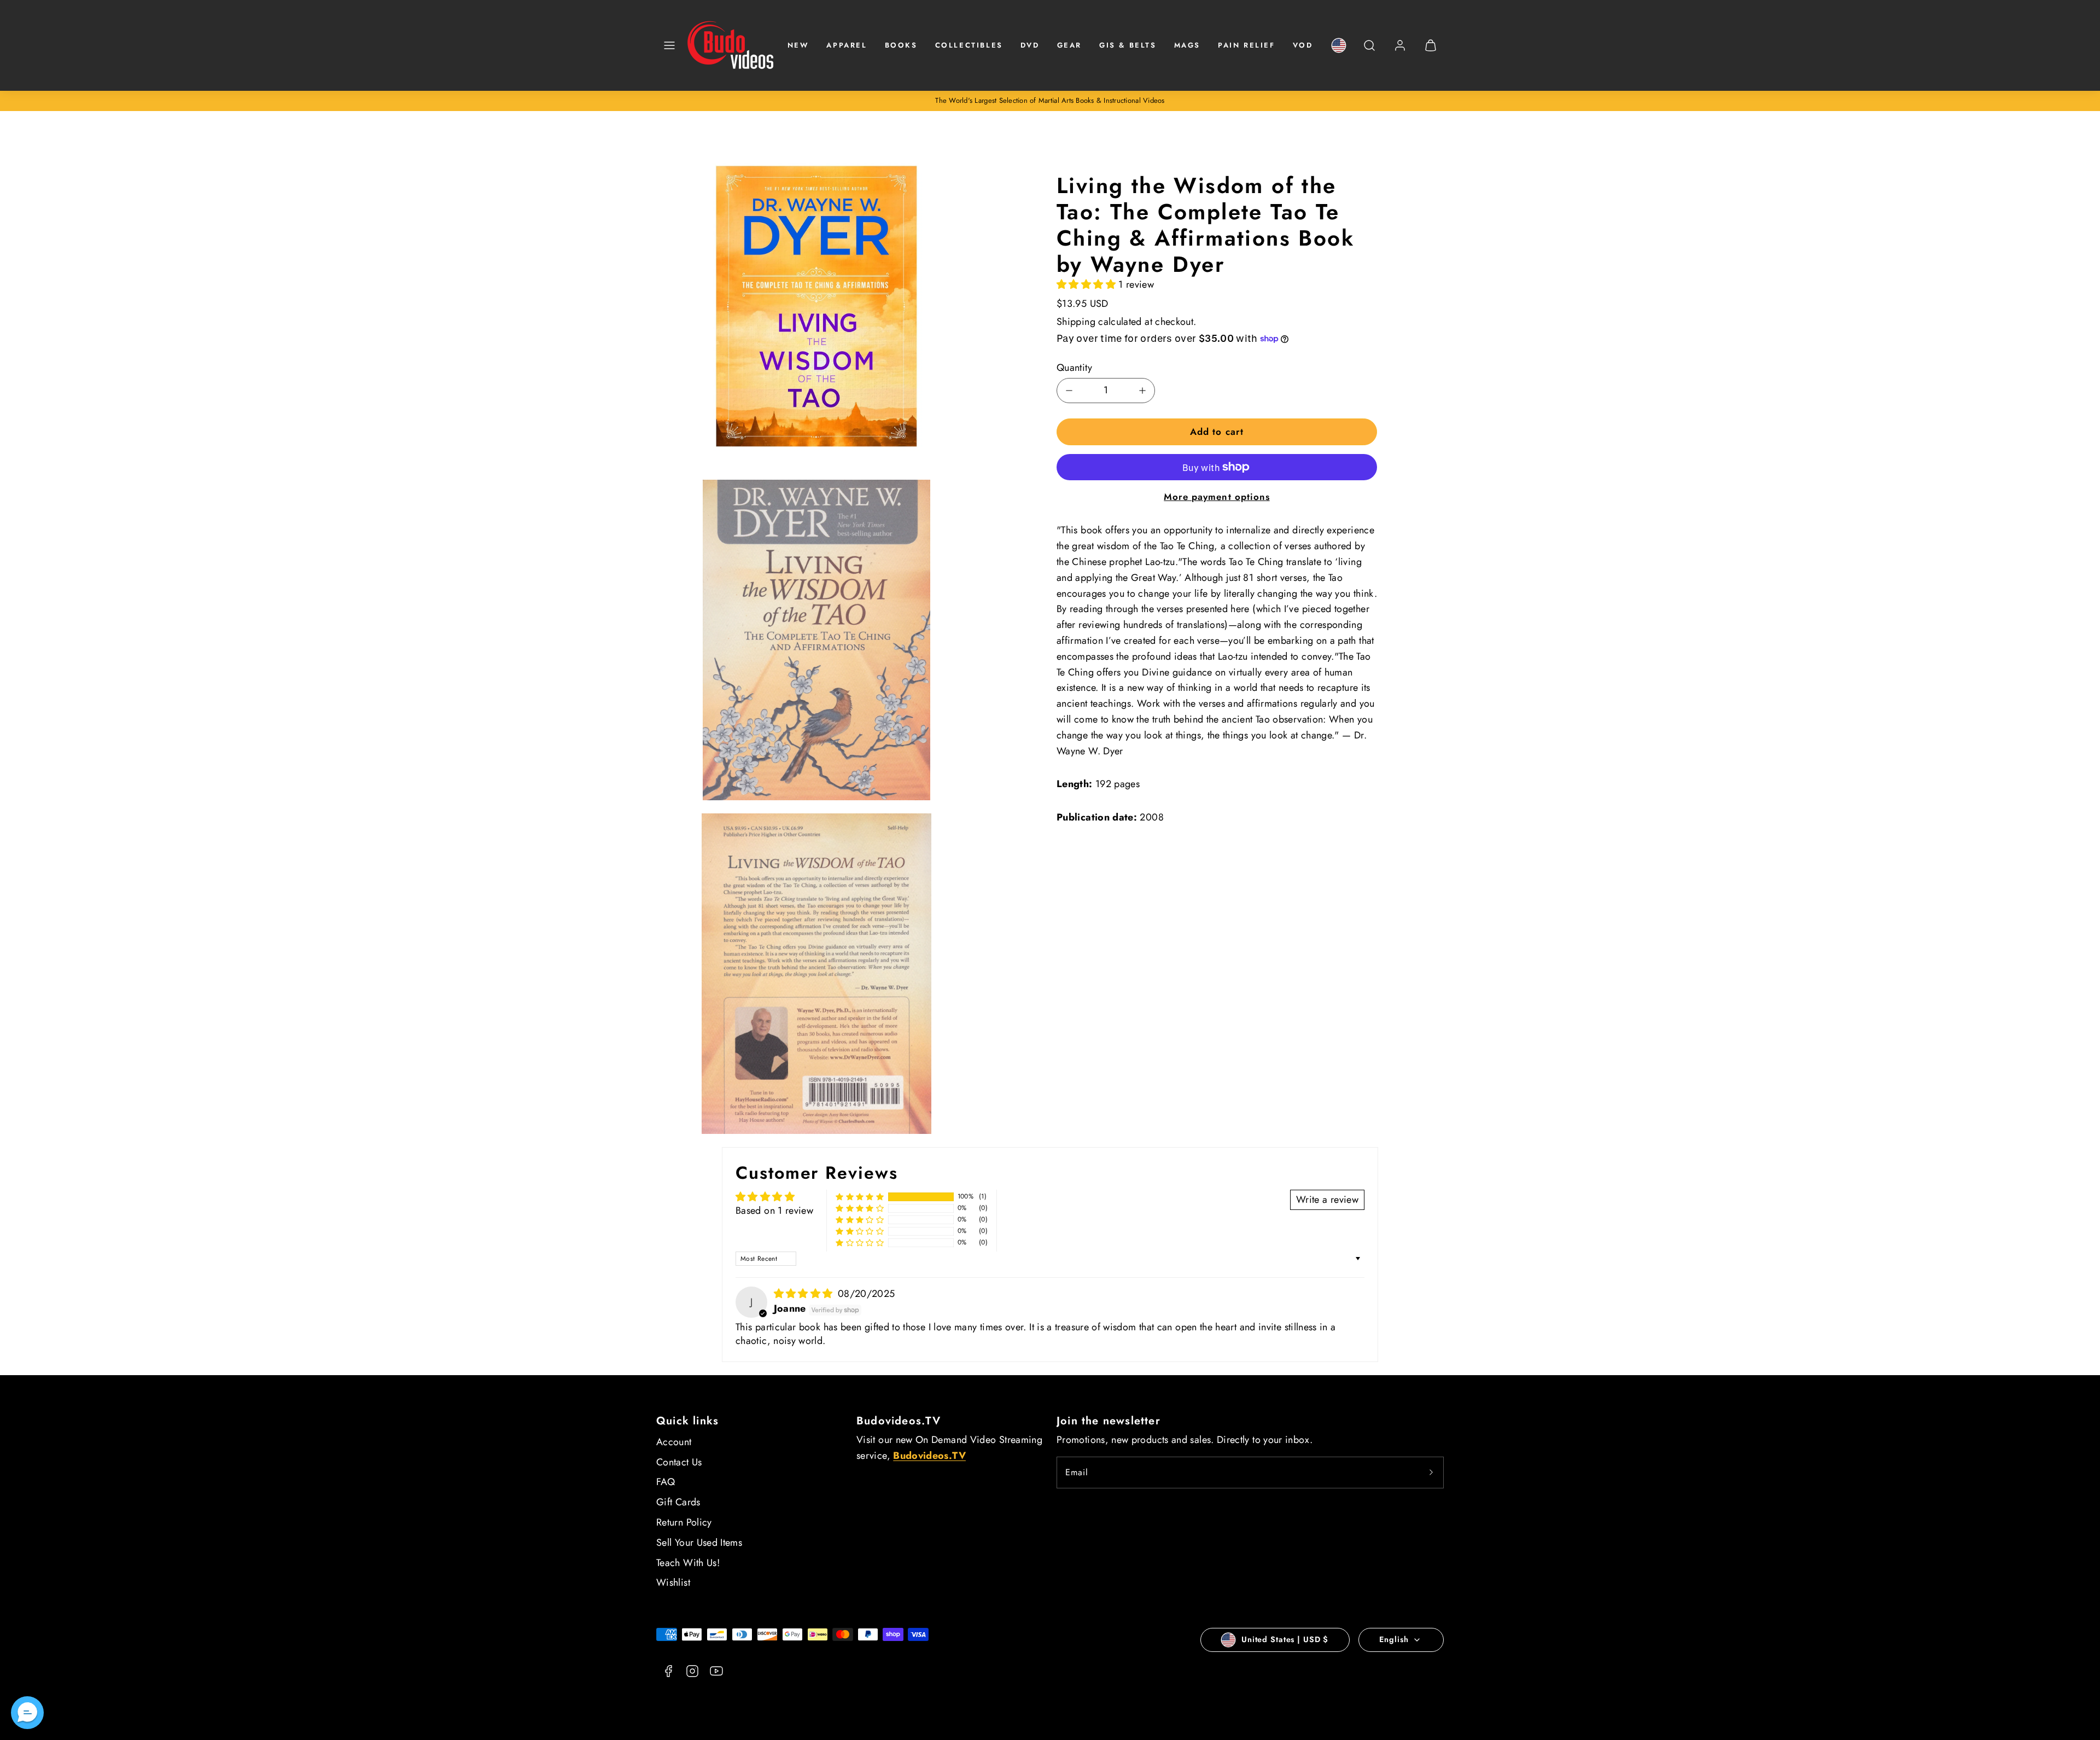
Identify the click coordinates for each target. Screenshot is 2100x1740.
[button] (669, 45)
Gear (1069, 45)
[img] (805, 1294)
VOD (1303, 45)
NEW (798, 45)
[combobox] (1369, 51)
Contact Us (679, 1462)
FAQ (666, 1482)
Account (674, 1442)
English (1394, 1639)
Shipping (1076, 322)
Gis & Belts (1128, 45)
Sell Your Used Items (699, 1543)
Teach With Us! (688, 1563)
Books (901, 45)
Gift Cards (678, 1502)
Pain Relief (1247, 45)
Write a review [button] (1327, 1200)
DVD (1030, 45)
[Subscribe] (1431, 1473)
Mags (1187, 45)
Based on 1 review (774, 1211)
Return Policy (684, 1522)
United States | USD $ (1285, 1639)
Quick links (687, 1421)
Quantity (1074, 368)
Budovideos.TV (899, 1421)
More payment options (1217, 497)
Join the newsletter (1109, 1421)
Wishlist (673, 1582)
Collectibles (969, 45)
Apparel (847, 45)
